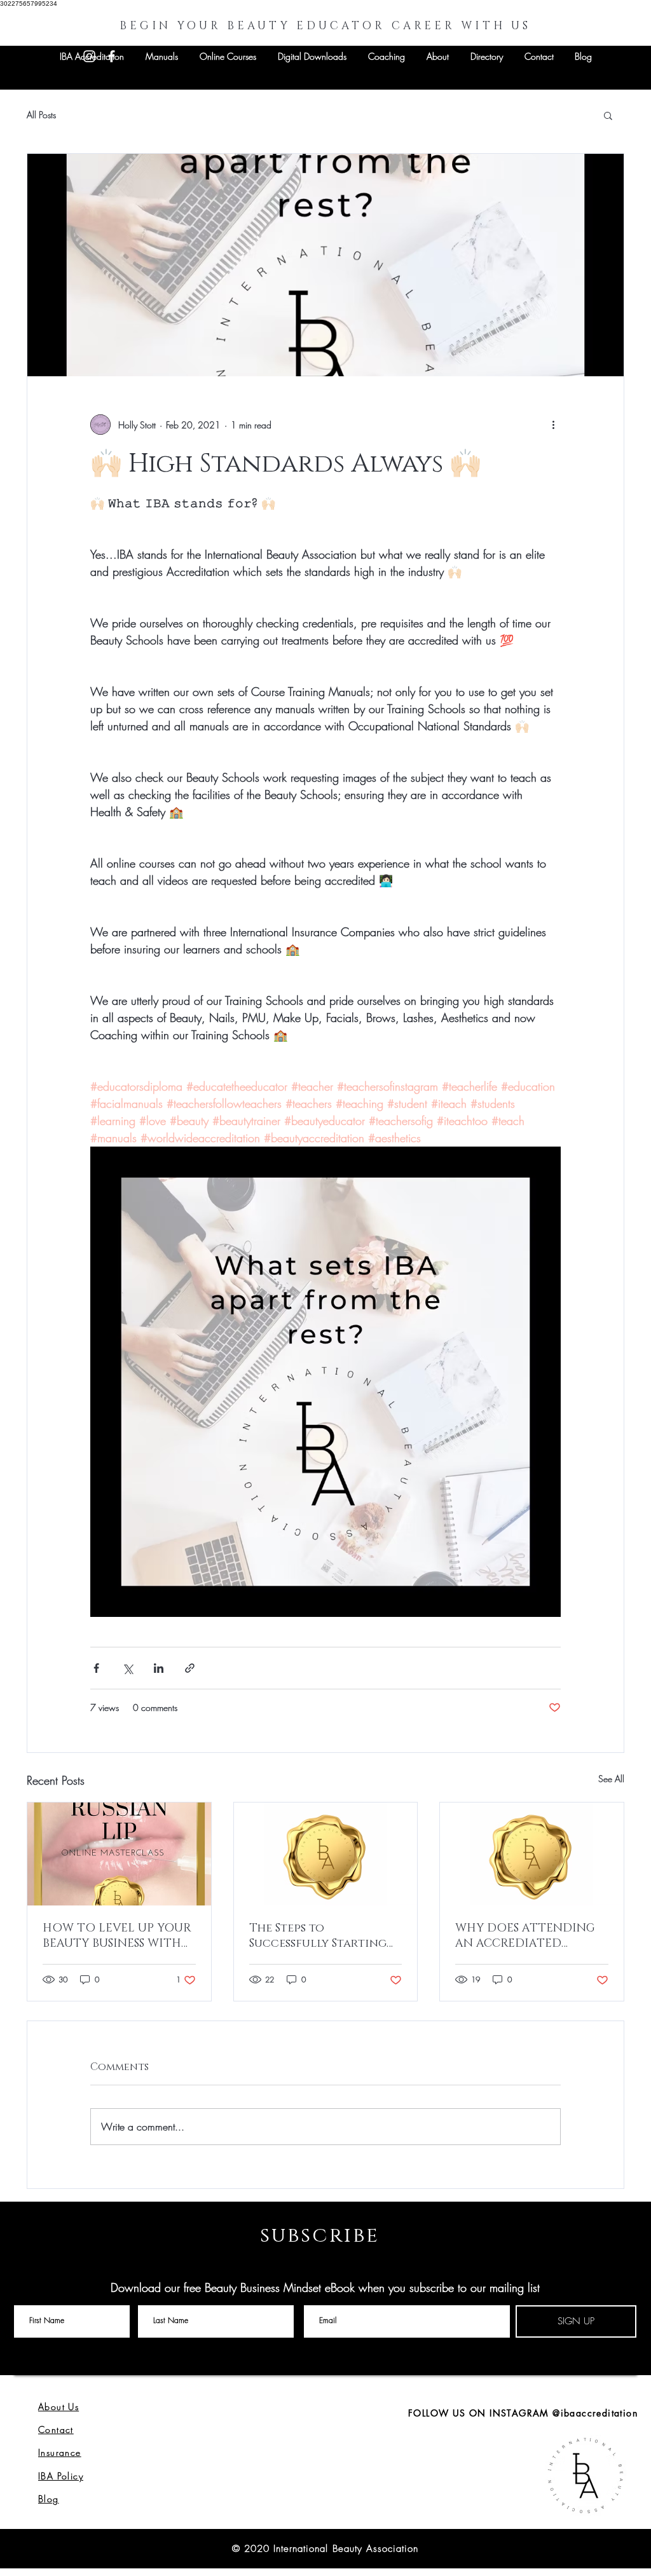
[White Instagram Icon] (89, 56)
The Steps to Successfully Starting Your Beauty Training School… (318, 1936)
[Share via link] (190, 1668)
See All (611, 1779)
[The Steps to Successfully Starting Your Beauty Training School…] (326, 1854)
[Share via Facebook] (96, 1668)
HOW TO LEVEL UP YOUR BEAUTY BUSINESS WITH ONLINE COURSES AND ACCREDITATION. (117, 1936)
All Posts (41, 115)
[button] (608, 115)
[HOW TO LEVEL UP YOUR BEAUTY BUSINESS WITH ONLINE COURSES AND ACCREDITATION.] (119, 1854)
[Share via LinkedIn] (159, 1668)
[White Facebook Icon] (112, 56)
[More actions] (553, 425)
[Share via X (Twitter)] (127, 1668)
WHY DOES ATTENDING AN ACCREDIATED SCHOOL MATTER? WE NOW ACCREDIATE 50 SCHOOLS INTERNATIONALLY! (525, 1936)
